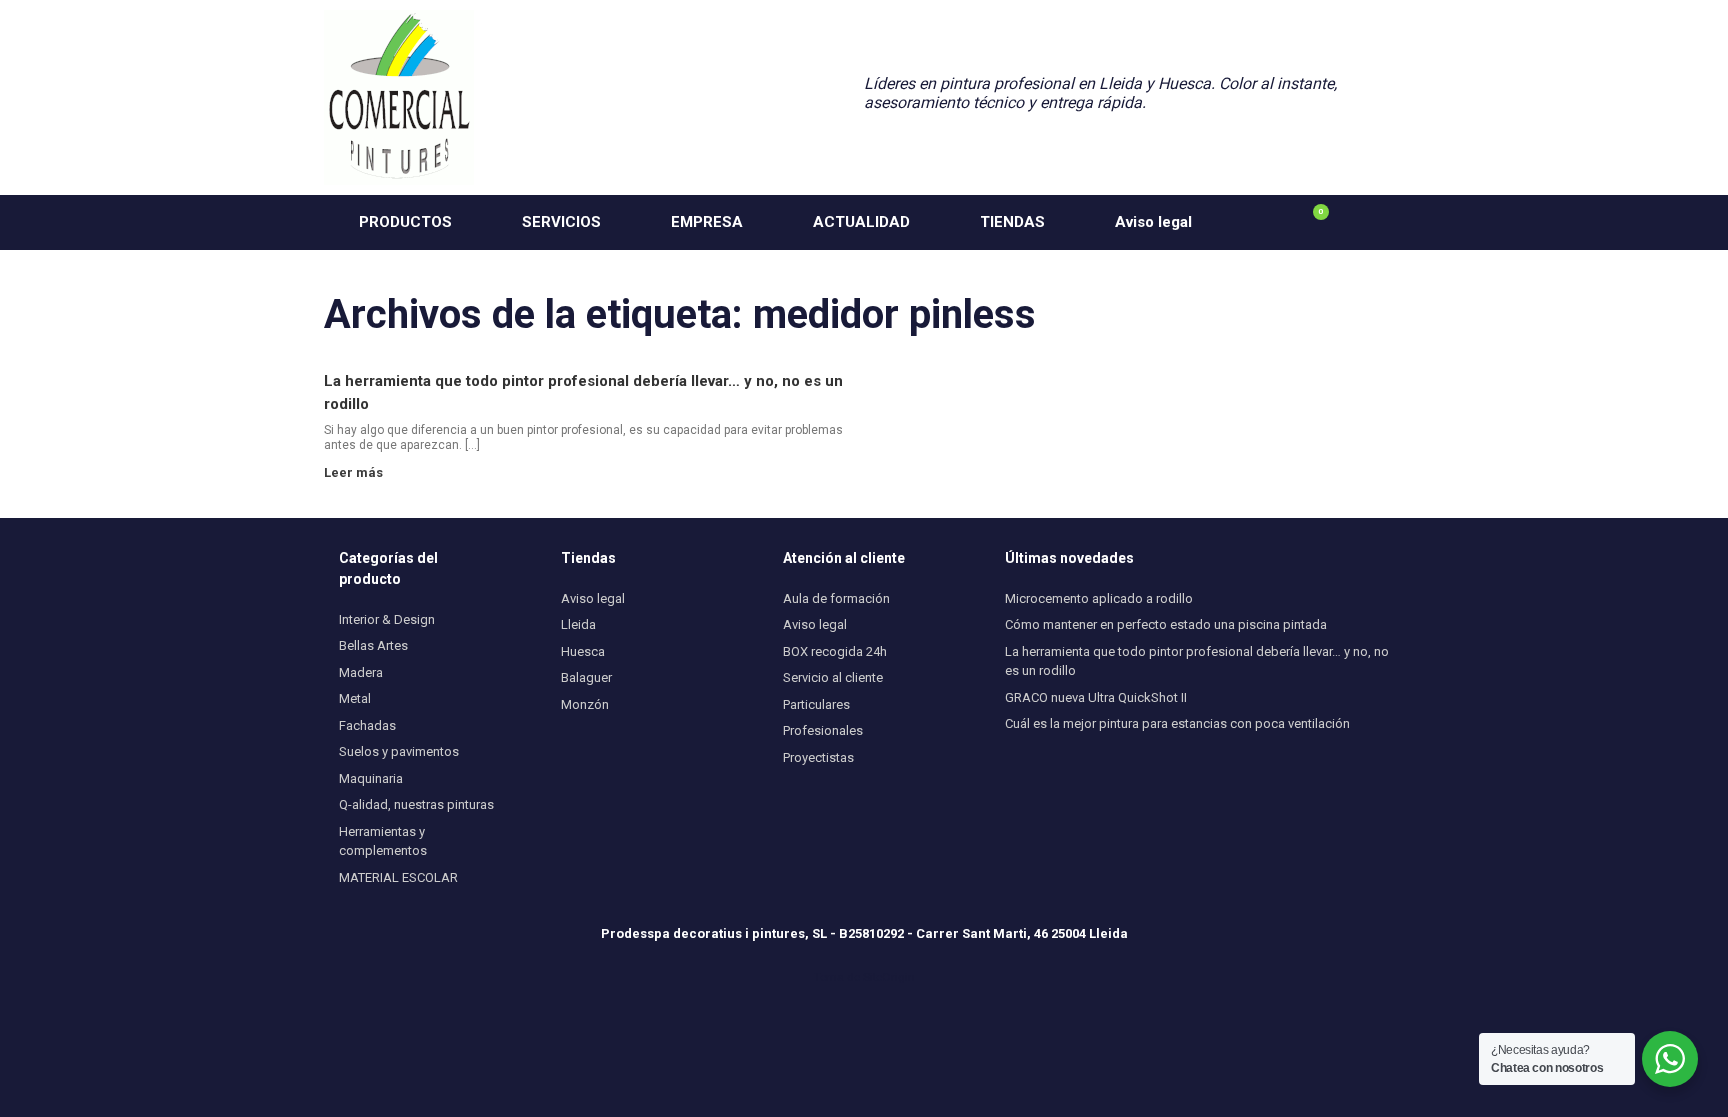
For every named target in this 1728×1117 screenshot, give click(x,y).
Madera (361, 672)
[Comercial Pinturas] (399, 97)
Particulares (816, 704)
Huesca (583, 651)
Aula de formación (836, 598)
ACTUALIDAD (861, 222)
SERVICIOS (561, 222)
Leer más (355, 472)
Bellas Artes (373, 645)
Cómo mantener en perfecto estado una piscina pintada (1166, 624)
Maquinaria (371, 778)
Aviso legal (1153, 222)
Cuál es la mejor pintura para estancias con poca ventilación (1177, 723)
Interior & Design (387, 619)
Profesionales (823, 730)
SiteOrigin (889, 977)
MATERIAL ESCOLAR (398, 877)
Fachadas (367, 725)
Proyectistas (818, 757)
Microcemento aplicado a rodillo (1099, 598)
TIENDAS (1012, 222)
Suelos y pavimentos (399, 751)
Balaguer (586, 677)
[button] (1374, 222)
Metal (355, 698)
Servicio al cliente (833, 677)
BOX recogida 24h (835, 651)
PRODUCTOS (405, 222)
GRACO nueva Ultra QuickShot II (1096, 697)
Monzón (585, 704)
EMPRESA (707, 222)
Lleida (578, 624)
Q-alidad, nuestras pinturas (416, 804)
